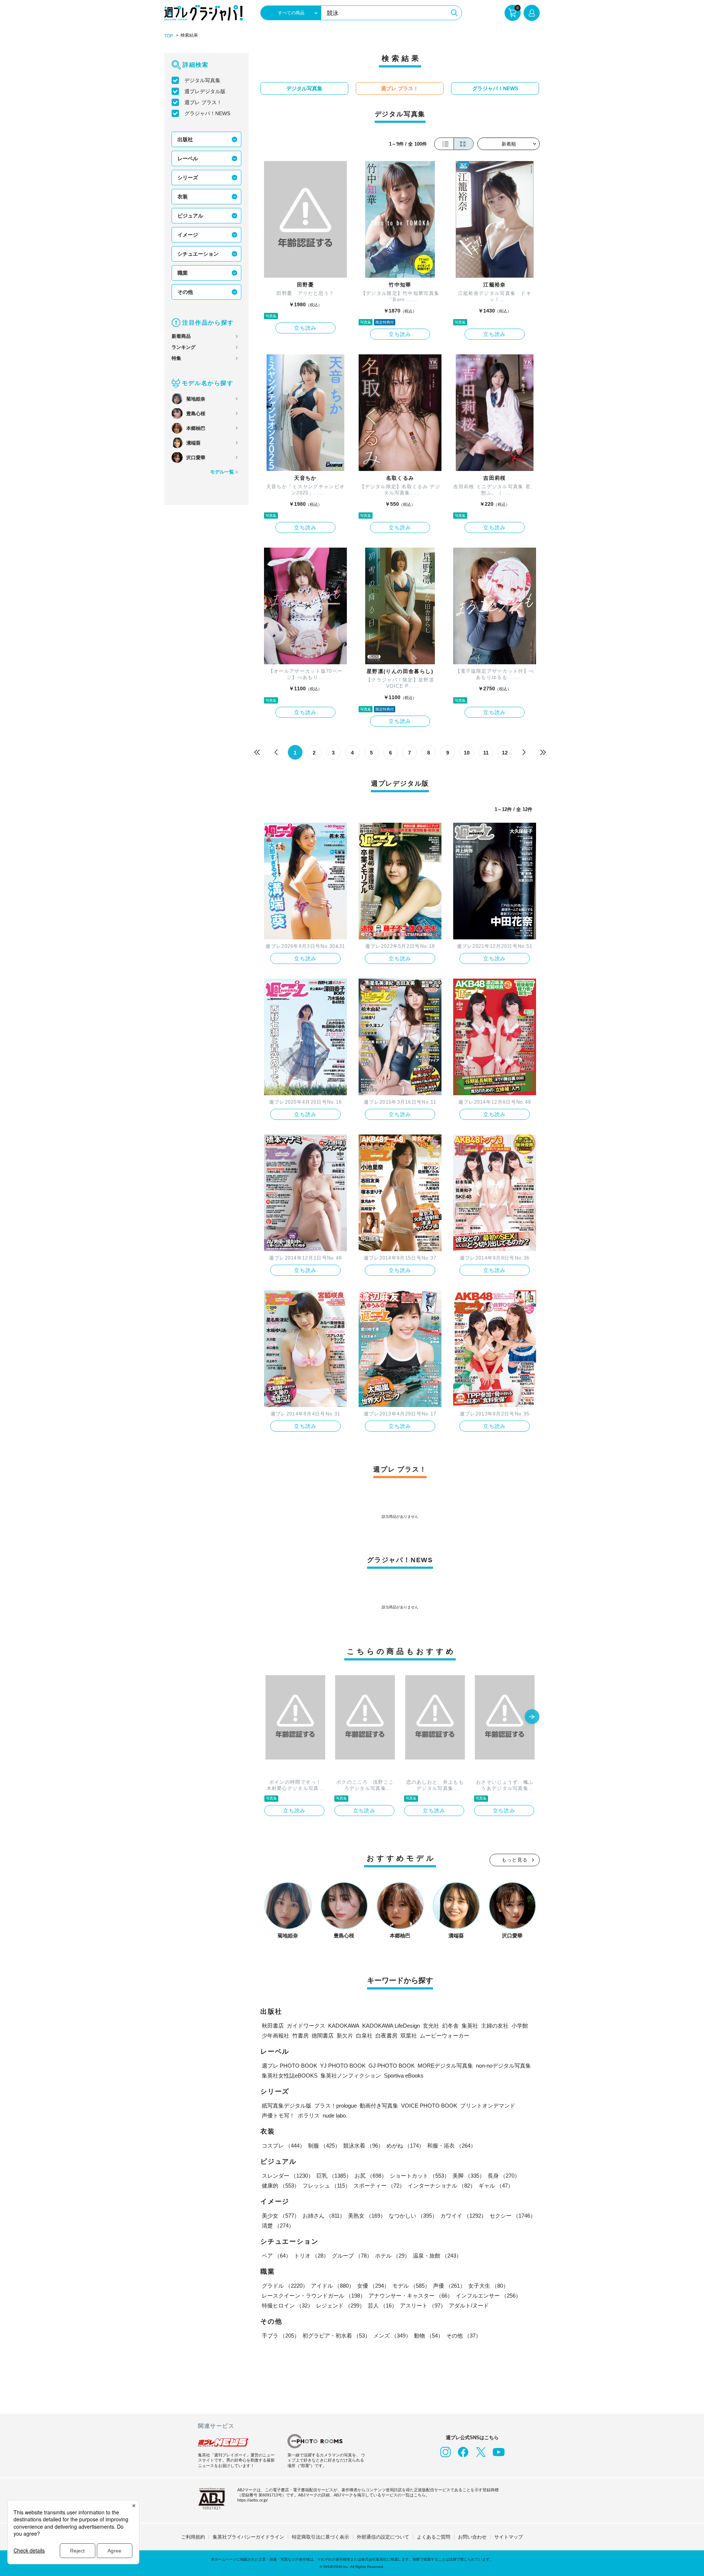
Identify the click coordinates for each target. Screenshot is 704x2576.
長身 (504, 2176)
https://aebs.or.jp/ (252, 2500)
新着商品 (181, 336)
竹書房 (300, 2036)
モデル (411, 2286)
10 (467, 753)
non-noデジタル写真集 (503, 2066)
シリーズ (188, 178)
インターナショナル (442, 2186)
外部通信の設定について (383, 2537)
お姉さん (324, 2216)
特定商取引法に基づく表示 (320, 2537)
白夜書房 (386, 2036)
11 (486, 753)
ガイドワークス (306, 2026)
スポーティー (379, 2186)
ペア (276, 2256)
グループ (352, 2256)
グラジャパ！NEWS (207, 113)
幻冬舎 (450, 2026)
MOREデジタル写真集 (445, 2066)
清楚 (278, 2226)
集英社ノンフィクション (351, 2076)
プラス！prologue (335, 2106)
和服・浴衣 (452, 2146)
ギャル (496, 2186)
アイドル (333, 2286)
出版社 (185, 139)
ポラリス (309, 2115)
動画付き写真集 (379, 2106)
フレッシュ (327, 2186)
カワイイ (463, 2216)
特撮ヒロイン (287, 2305)
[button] (532, 1717)
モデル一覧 (222, 472)
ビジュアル (190, 216)
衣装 (183, 197)
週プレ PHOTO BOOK (289, 2066)
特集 (176, 358)
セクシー (513, 2216)
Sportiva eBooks (404, 2076)
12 (505, 753)
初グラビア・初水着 (336, 2336)
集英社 (470, 2026)
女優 (373, 2286)
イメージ (188, 235)
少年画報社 (276, 2036)
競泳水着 (363, 2146)
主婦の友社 (495, 2026)
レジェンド (340, 2305)
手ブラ (281, 2336)
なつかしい (413, 2216)
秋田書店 (273, 2026)
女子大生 (488, 2286)
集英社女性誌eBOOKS (290, 2076)
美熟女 (367, 2216)
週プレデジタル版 (205, 91)
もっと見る (515, 1860)
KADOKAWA (344, 2026)
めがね (405, 2146)
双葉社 (409, 2036)
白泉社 (364, 2036)
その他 (185, 292)
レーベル (188, 158)
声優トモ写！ (278, 2115)
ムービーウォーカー (445, 2036)
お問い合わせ (472, 2537)
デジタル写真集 (202, 80)
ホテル (393, 2256)
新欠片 (345, 2036)
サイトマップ (509, 2537)
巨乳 (334, 2176)
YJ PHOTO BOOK (343, 2066)
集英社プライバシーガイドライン (248, 2537)
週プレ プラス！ (203, 102)
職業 (183, 273)
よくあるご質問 (434, 2537)
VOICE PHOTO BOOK (429, 2106)
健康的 (281, 2186)
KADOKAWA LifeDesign (391, 2026)
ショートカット (420, 2176)
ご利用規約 (193, 2537)
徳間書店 (323, 2036)
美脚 (469, 2176)
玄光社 (431, 2026)
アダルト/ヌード (469, 2305)
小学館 (520, 2026)
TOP (169, 36)
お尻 (371, 2176)
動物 (429, 2336)
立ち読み (305, 328)
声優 (449, 2286)
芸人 (382, 2305)
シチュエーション (198, 254)
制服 (324, 2146)
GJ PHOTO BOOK (392, 2066)
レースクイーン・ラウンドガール (314, 2296)
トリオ (311, 2256)
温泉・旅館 (437, 2256)
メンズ (392, 2336)
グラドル (285, 2286)
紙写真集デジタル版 (287, 2106)
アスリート (423, 2305)
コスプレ (283, 2146)
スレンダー (288, 2176)
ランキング (184, 347)
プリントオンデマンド (488, 2106)
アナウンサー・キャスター (411, 2296)
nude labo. (335, 2115)
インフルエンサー (488, 2296)
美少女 (281, 2216)
